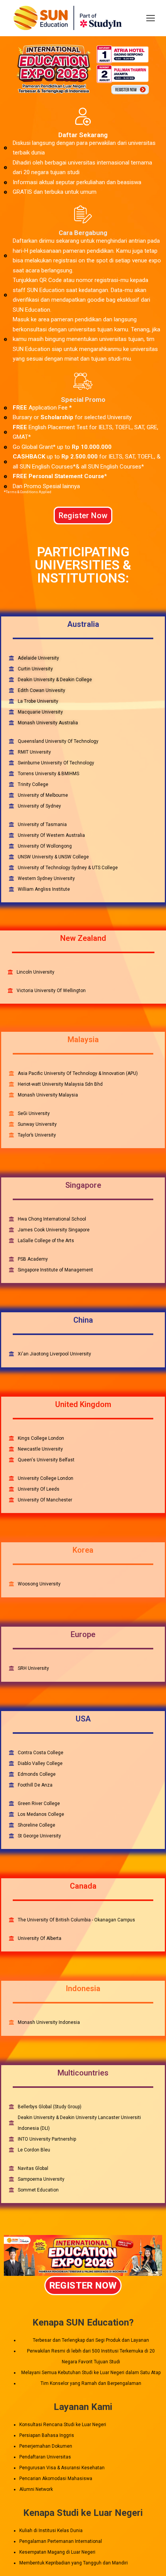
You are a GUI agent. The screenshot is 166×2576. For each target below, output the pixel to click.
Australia (83, 624)
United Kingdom (83, 1404)
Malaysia (83, 1039)
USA (83, 1719)
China (83, 1320)
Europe (83, 1634)
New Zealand (83, 938)
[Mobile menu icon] (151, 18)
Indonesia (83, 1988)
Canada (83, 1886)
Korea (83, 1550)
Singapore (83, 1185)
